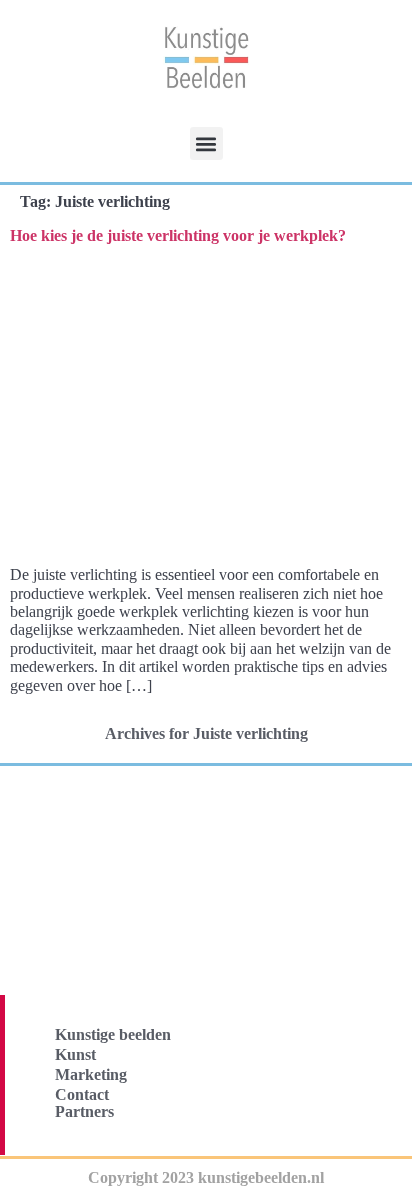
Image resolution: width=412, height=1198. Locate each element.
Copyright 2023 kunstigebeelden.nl (206, 1177)
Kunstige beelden (113, 1034)
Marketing (91, 1074)
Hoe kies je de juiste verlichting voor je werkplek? (178, 235)
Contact (82, 1094)
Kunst (75, 1054)
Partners (84, 1111)
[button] (206, 143)
